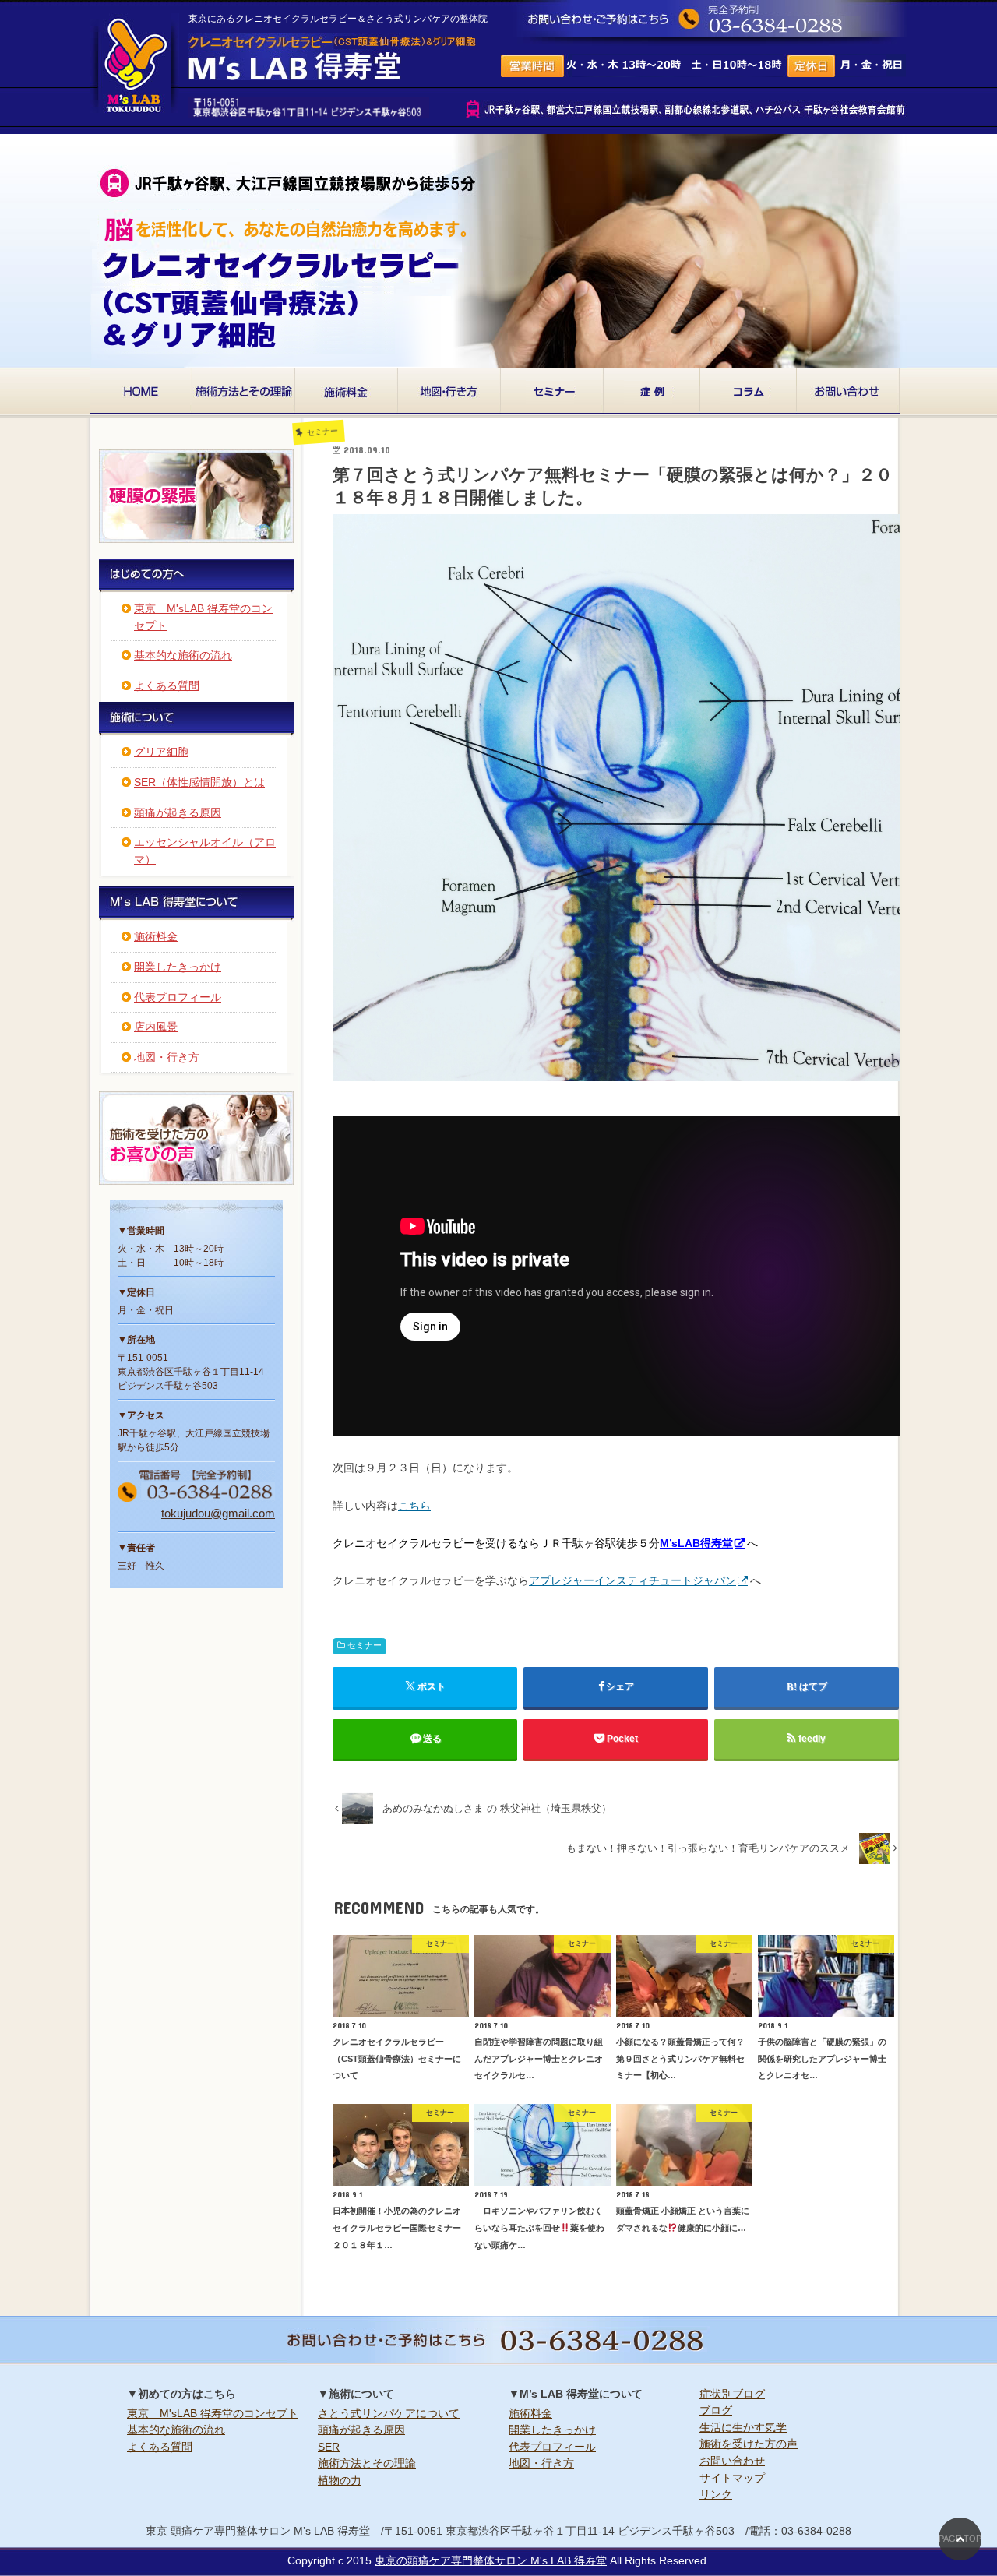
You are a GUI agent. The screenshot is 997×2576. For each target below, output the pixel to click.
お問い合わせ (732, 2461)
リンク (716, 2494)
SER (329, 2447)
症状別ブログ (732, 2394)
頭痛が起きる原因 (178, 812)
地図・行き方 (167, 1057)
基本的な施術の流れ (183, 655)
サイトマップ (732, 2478)
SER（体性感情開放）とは (199, 782)
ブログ (716, 2410)
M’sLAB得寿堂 (696, 1543)
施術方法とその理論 (367, 2463)
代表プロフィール (178, 997)
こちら (414, 1506)
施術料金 (156, 936)
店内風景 (156, 1027)
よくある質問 (167, 685)
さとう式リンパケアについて (389, 2413)
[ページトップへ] (960, 2539)
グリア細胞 (161, 752)
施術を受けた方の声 (749, 2444)
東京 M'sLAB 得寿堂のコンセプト (213, 2413)
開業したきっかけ (178, 967)
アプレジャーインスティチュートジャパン (632, 1580)
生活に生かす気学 (743, 2427)
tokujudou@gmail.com (218, 1513)
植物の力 (340, 2480)
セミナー (365, 1645)
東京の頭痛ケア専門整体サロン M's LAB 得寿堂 (491, 2560)
